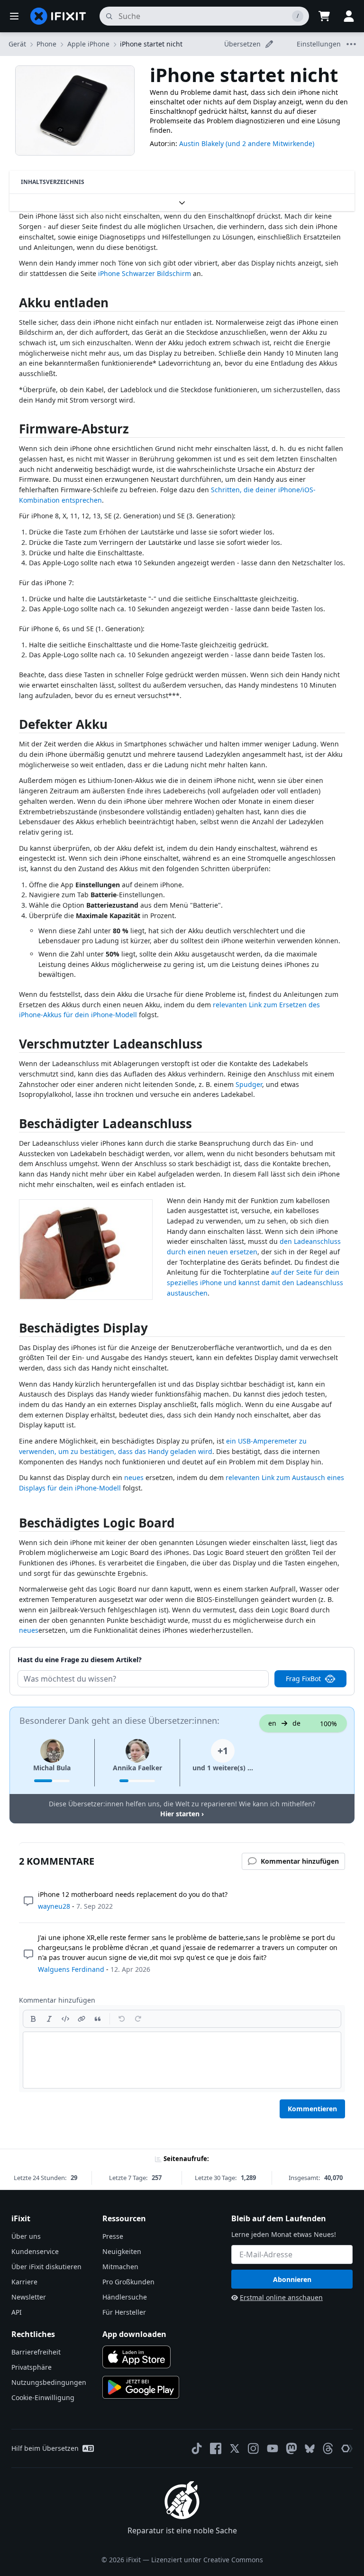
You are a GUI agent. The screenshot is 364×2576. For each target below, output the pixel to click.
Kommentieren (312, 2109)
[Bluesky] (310, 2449)
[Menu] (14, 16)
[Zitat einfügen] (98, 2019)
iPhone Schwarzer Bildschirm (145, 273)
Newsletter (29, 2297)
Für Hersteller (124, 2312)
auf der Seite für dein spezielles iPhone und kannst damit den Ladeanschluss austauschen (255, 1282)
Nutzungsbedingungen (49, 2382)
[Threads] (328, 2448)
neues (134, 1477)
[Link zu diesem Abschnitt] (14, 305)
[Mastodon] (291, 2448)
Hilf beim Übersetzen (45, 2448)
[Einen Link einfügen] (82, 2019)
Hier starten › (182, 1814)
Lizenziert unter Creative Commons (207, 2560)
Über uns (26, 2236)
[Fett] (33, 2019)
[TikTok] (197, 2448)
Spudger (249, 1084)
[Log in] (349, 16)
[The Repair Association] (347, 2448)
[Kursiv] (49, 2019)
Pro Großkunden (128, 2282)
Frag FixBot (303, 1679)
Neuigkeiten (122, 2251)
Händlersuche (125, 2297)
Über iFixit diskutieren (46, 2267)
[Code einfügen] (65, 2019)
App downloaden (134, 2334)
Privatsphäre (32, 2367)
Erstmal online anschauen (281, 2297)
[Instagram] (254, 2448)
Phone (46, 44)
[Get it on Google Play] (141, 2387)
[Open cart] (324, 16)
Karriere (24, 2282)
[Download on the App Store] (136, 2357)
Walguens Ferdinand (71, 1969)
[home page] (58, 16)
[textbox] (182, 2060)
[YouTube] (273, 2448)
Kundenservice (35, 2251)
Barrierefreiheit (36, 2352)
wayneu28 (54, 1906)
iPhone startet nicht (151, 44)
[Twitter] (235, 2448)
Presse (113, 2236)
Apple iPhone (88, 44)
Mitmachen (120, 2267)
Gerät (17, 44)
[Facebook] (216, 2448)
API (17, 2312)
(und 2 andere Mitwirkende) (270, 143)
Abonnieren (292, 2279)
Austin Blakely (201, 143)
